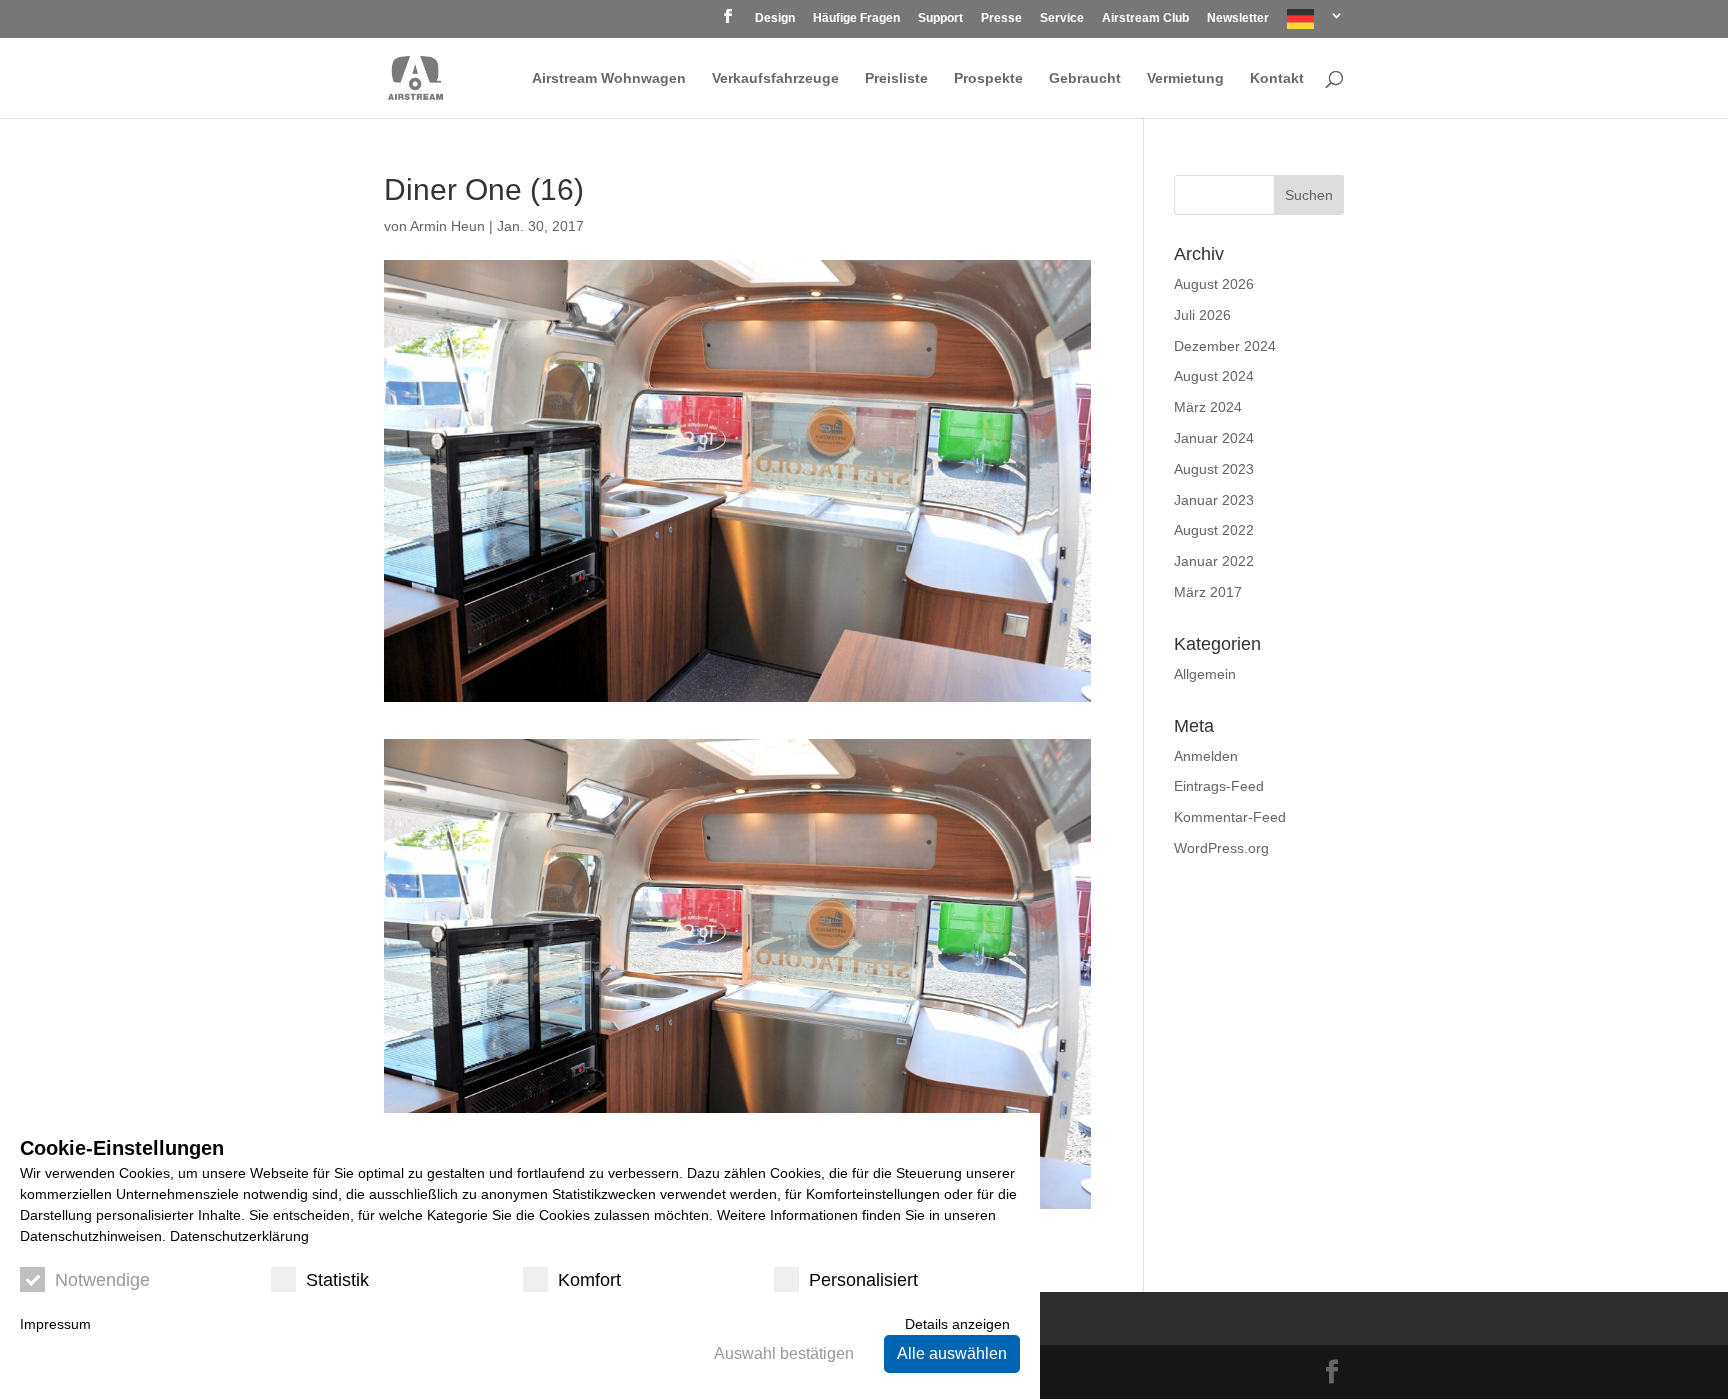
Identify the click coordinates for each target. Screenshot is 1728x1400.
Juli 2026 (1202, 315)
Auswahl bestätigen (784, 1353)
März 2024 (1208, 407)
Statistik (337, 1280)
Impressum (55, 1324)
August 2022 (1214, 530)
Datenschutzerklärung (239, 1236)
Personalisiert (863, 1280)
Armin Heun (447, 226)
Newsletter (1238, 18)
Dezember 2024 (1225, 346)
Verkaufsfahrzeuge (775, 78)
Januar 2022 (1214, 561)
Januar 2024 (1214, 438)
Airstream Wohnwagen (609, 78)
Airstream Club (1145, 18)
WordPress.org (1221, 848)
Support (940, 18)
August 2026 (1214, 284)
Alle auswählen (952, 1353)
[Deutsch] (1315, 23)
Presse (1001, 18)
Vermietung (1185, 78)
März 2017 (1208, 592)
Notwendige (102, 1280)
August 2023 (1214, 469)
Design (775, 18)
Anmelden (1206, 756)
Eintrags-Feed (1219, 786)
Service (1062, 18)
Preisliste (896, 78)
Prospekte (988, 78)
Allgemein (1205, 674)
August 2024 (1214, 376)
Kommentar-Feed (1230, 817)
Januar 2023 (1214, 500)
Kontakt (1277, 78)
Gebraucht (1085, 78)
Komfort (589, 1280)
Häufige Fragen (856, 18)
